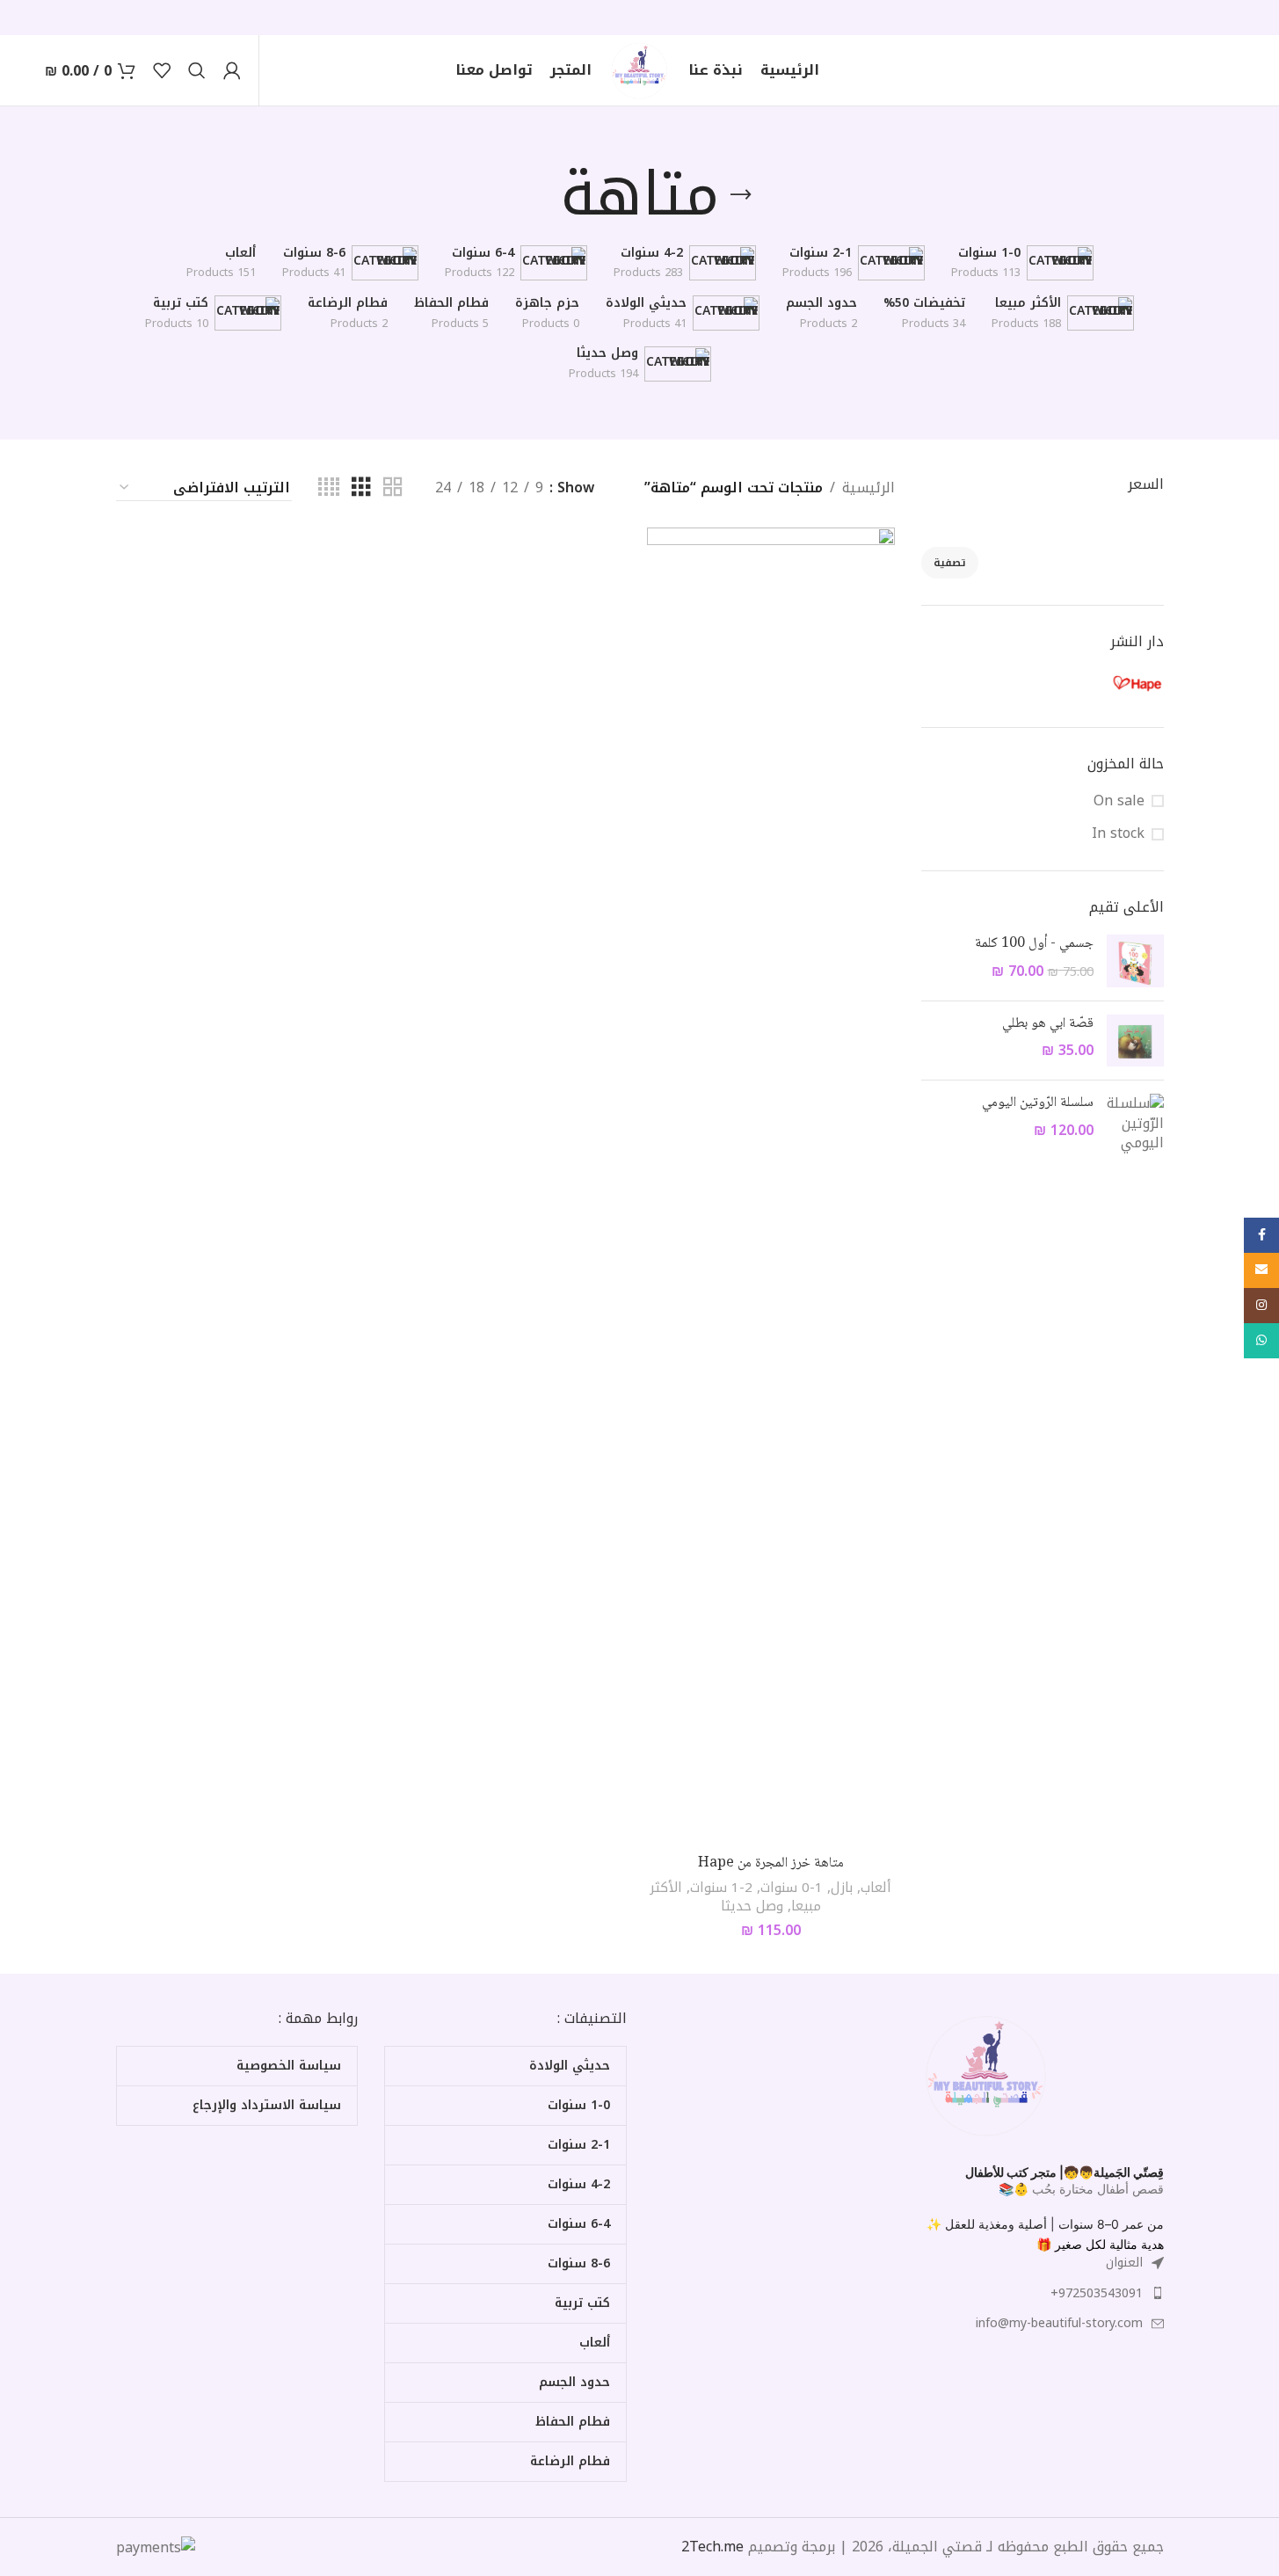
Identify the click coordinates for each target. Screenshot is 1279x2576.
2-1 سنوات (721, 1888)
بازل (842, 1888)
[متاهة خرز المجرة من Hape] (771, 1187)
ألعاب (876, 1888)
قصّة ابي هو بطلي (1048, 1024)
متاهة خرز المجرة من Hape (771, 1863)
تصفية (950, 563)
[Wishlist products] (162, 70)
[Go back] (741, 195)
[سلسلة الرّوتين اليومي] (1135, 1123)
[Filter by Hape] (1106, 683)
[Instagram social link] (1261, 1306)
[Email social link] (1261, 1270)
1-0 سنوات (792, 1888)
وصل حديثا (752, 1906)
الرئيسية (868, 488)
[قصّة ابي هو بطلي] (1135, 1041)
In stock (1118, 833)
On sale (1119, 801)
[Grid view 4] (329, 488)
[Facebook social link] (1261, 1235)
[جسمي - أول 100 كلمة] (1135, 961)
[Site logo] (640, 69)
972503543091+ (1097, 2293)
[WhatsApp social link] (1261, 1341)
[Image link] (987, 2074)
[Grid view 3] (361, 488)
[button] (1107, 2224)
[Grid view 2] (393, 488)
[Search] (197, 70)
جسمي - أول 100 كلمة (1034, 944)
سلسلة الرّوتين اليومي (1038, 1103)
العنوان (1124, 2263)
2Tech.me (712, 2547)
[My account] (232, 70)
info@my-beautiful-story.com (1059, 2323)
